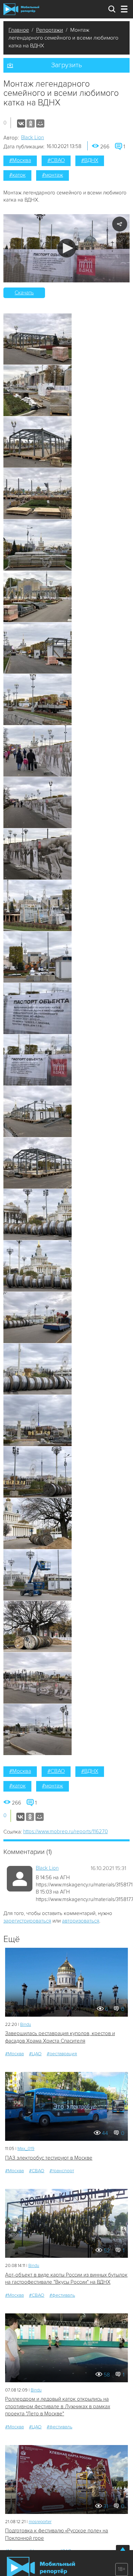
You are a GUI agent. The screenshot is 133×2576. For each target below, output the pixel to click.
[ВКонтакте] (21, 123)
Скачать (24, 293)
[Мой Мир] (40, 123)
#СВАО (56, 160)
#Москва (20, 160)
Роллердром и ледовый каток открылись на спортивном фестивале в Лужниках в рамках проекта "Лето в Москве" (58, 2406)
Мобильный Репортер (21, 9)
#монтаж (53, 175)
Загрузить (66, 65)
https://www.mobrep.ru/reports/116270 (65, 1831)
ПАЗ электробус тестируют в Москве (49, 2158)
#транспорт (62, 2171)
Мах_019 (26, 2149)
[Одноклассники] (31, 123)
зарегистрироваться (27, 1921)
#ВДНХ (90, 160)
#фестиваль (62, 2295)
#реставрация (62, 2054)
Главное (19, 30)
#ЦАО (35, 2054)
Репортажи (50, 30)
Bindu (26, 2025)
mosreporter (40, 2522)
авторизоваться (81, 1921)
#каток (17, 175)
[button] (67, 248)
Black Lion (33, 137)
